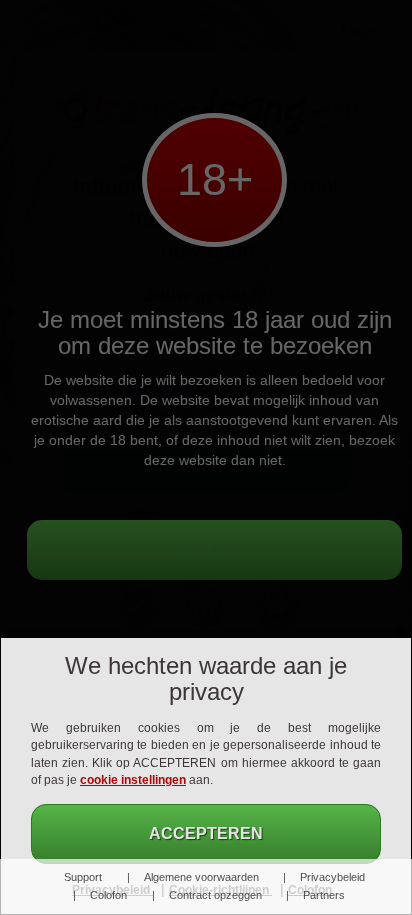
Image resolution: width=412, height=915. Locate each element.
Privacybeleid (332, 877)
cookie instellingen (133, 780)
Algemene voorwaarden (201, 877)
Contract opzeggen (215, 895)
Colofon (108, 895)
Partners (324, 895)
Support (83, 877)
